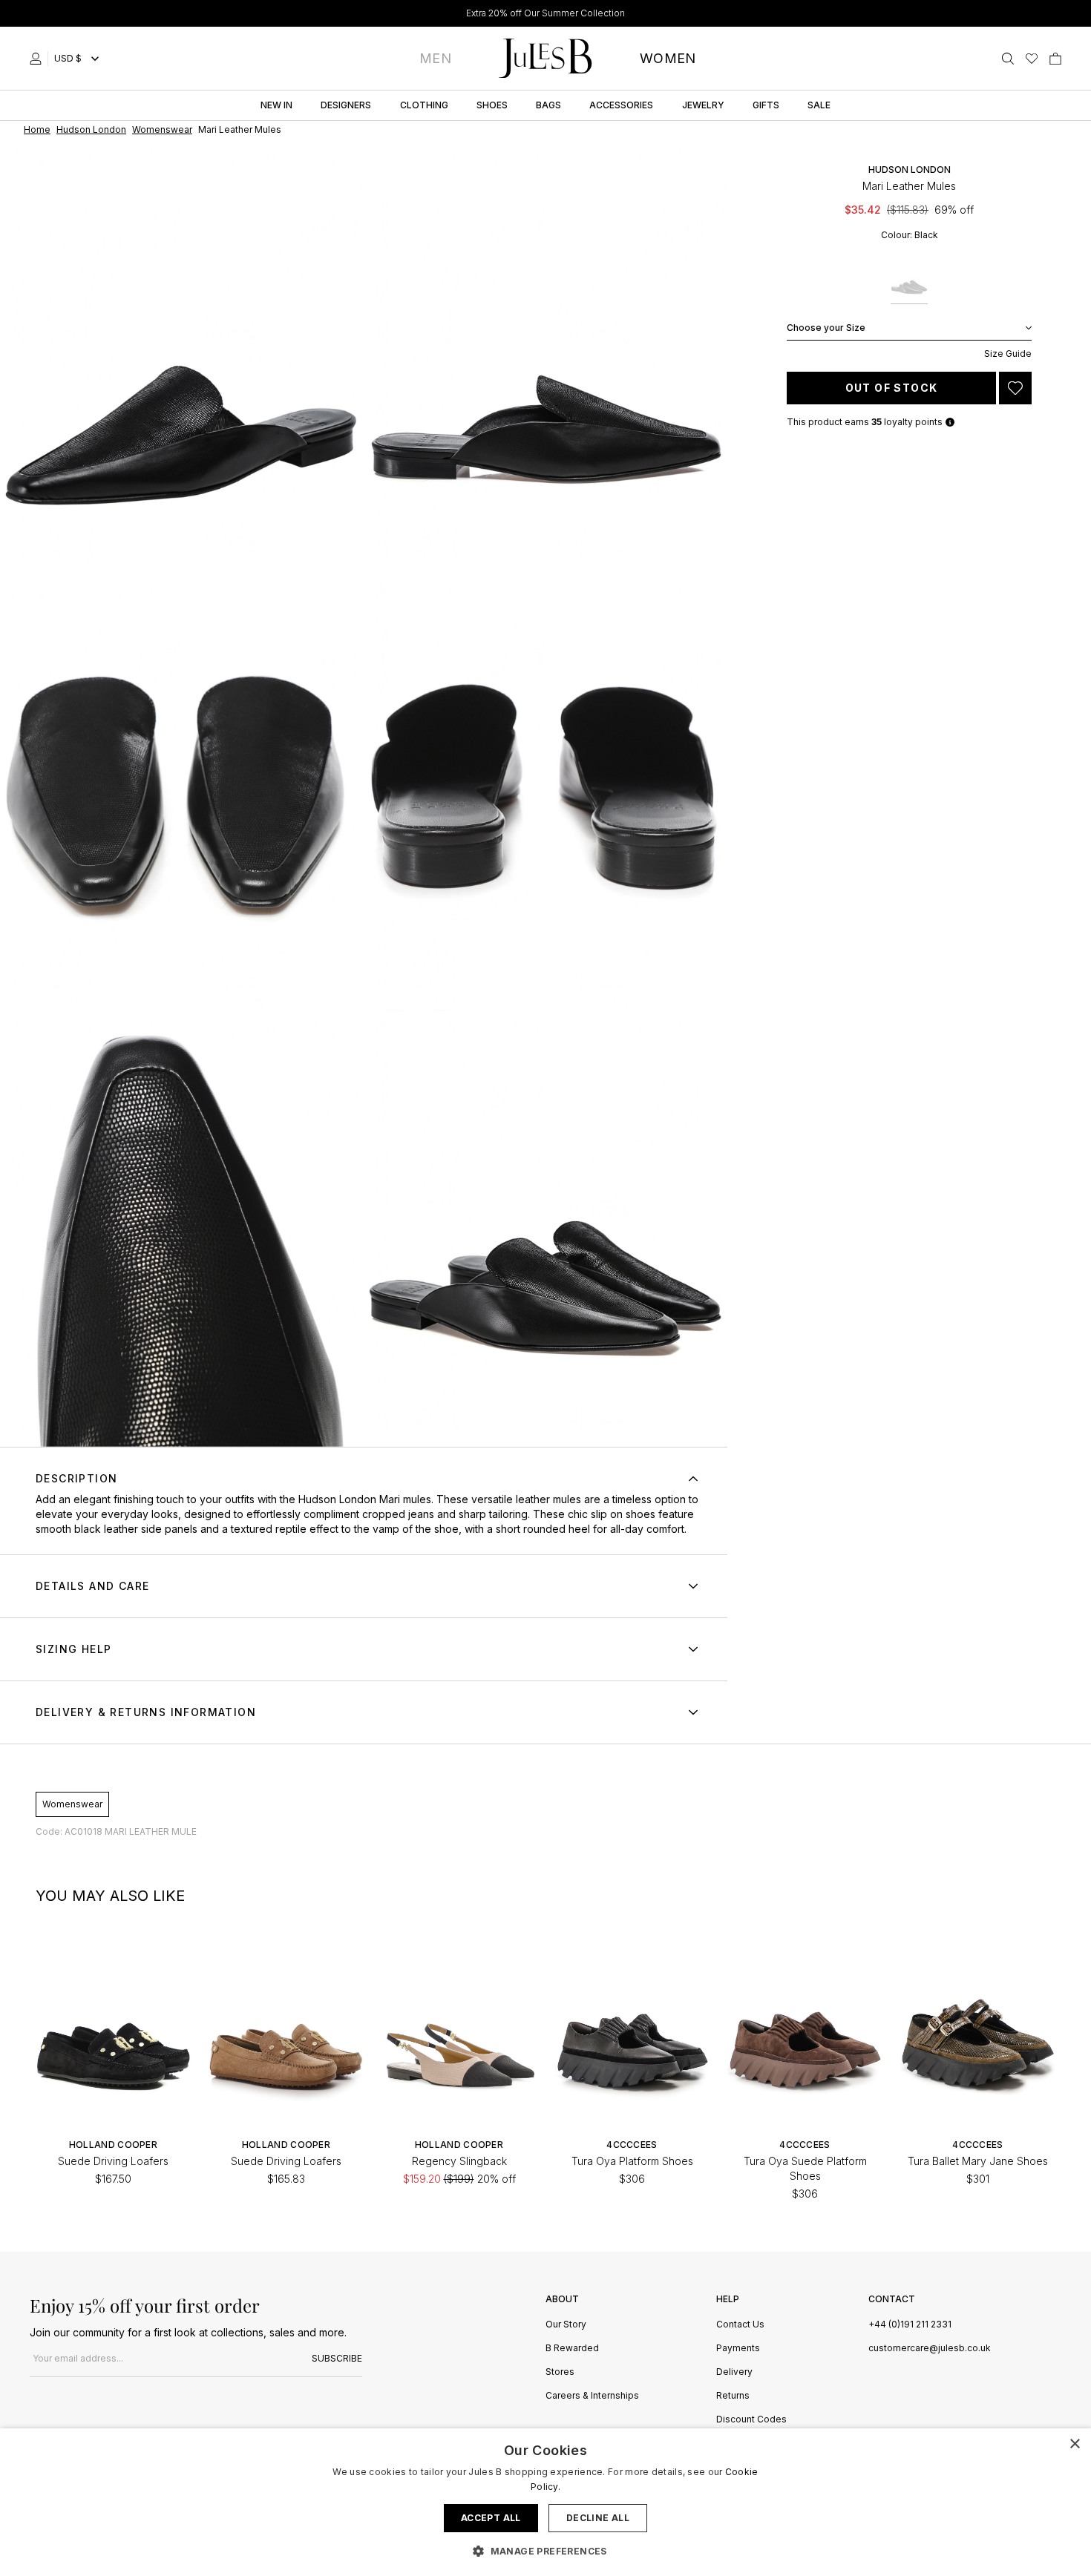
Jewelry (703, 105)
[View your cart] (1055, 59)
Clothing (424, 105)
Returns (733, 2396)
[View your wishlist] (1032, 59)
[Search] (1008, 59)
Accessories (621, 105)
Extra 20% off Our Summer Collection (545, 13)
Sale (819, 105)
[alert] (545, 2502)
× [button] (1074, 2444)
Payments (738, 2349)
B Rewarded (572, 2349)
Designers (346, 105)
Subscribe (337, 2358)
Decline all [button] (598, 2518)
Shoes (492, 105)
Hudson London (910, 170)
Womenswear (72, 1804)
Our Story (566, 2325)
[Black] (909, 282)
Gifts (766, 105)
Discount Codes (751, 2420)
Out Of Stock (892, 388)
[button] (545, 2551)
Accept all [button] (491, 2518)
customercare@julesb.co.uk (930, 2348)
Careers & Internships (592, 2396)
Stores (560, 2372)
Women (668, 58)
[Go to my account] (39, 59)
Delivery (734, 2372)
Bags (548, 105)
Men (435, 58)
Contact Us (740, 2325)
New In (276, 105)
